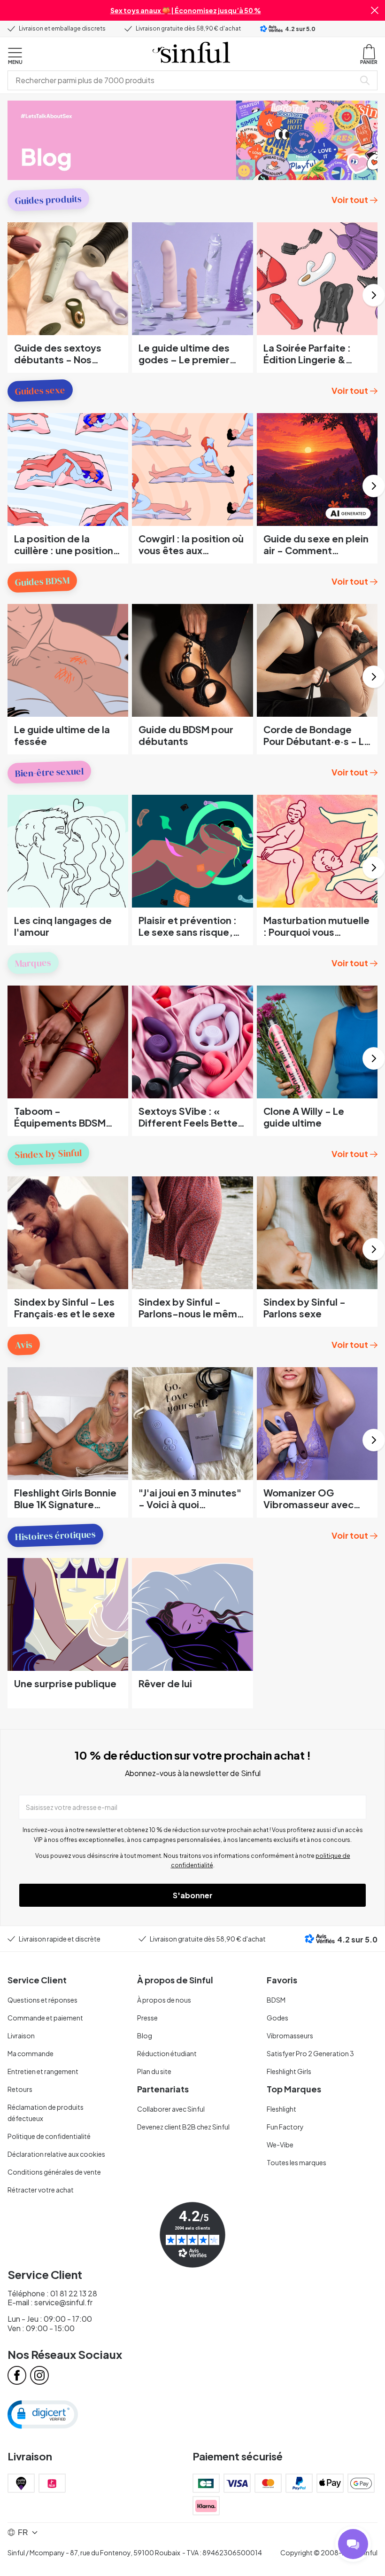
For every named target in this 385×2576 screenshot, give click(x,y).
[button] (375, 10)
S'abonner (193, 1895)
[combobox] (183, 80)
